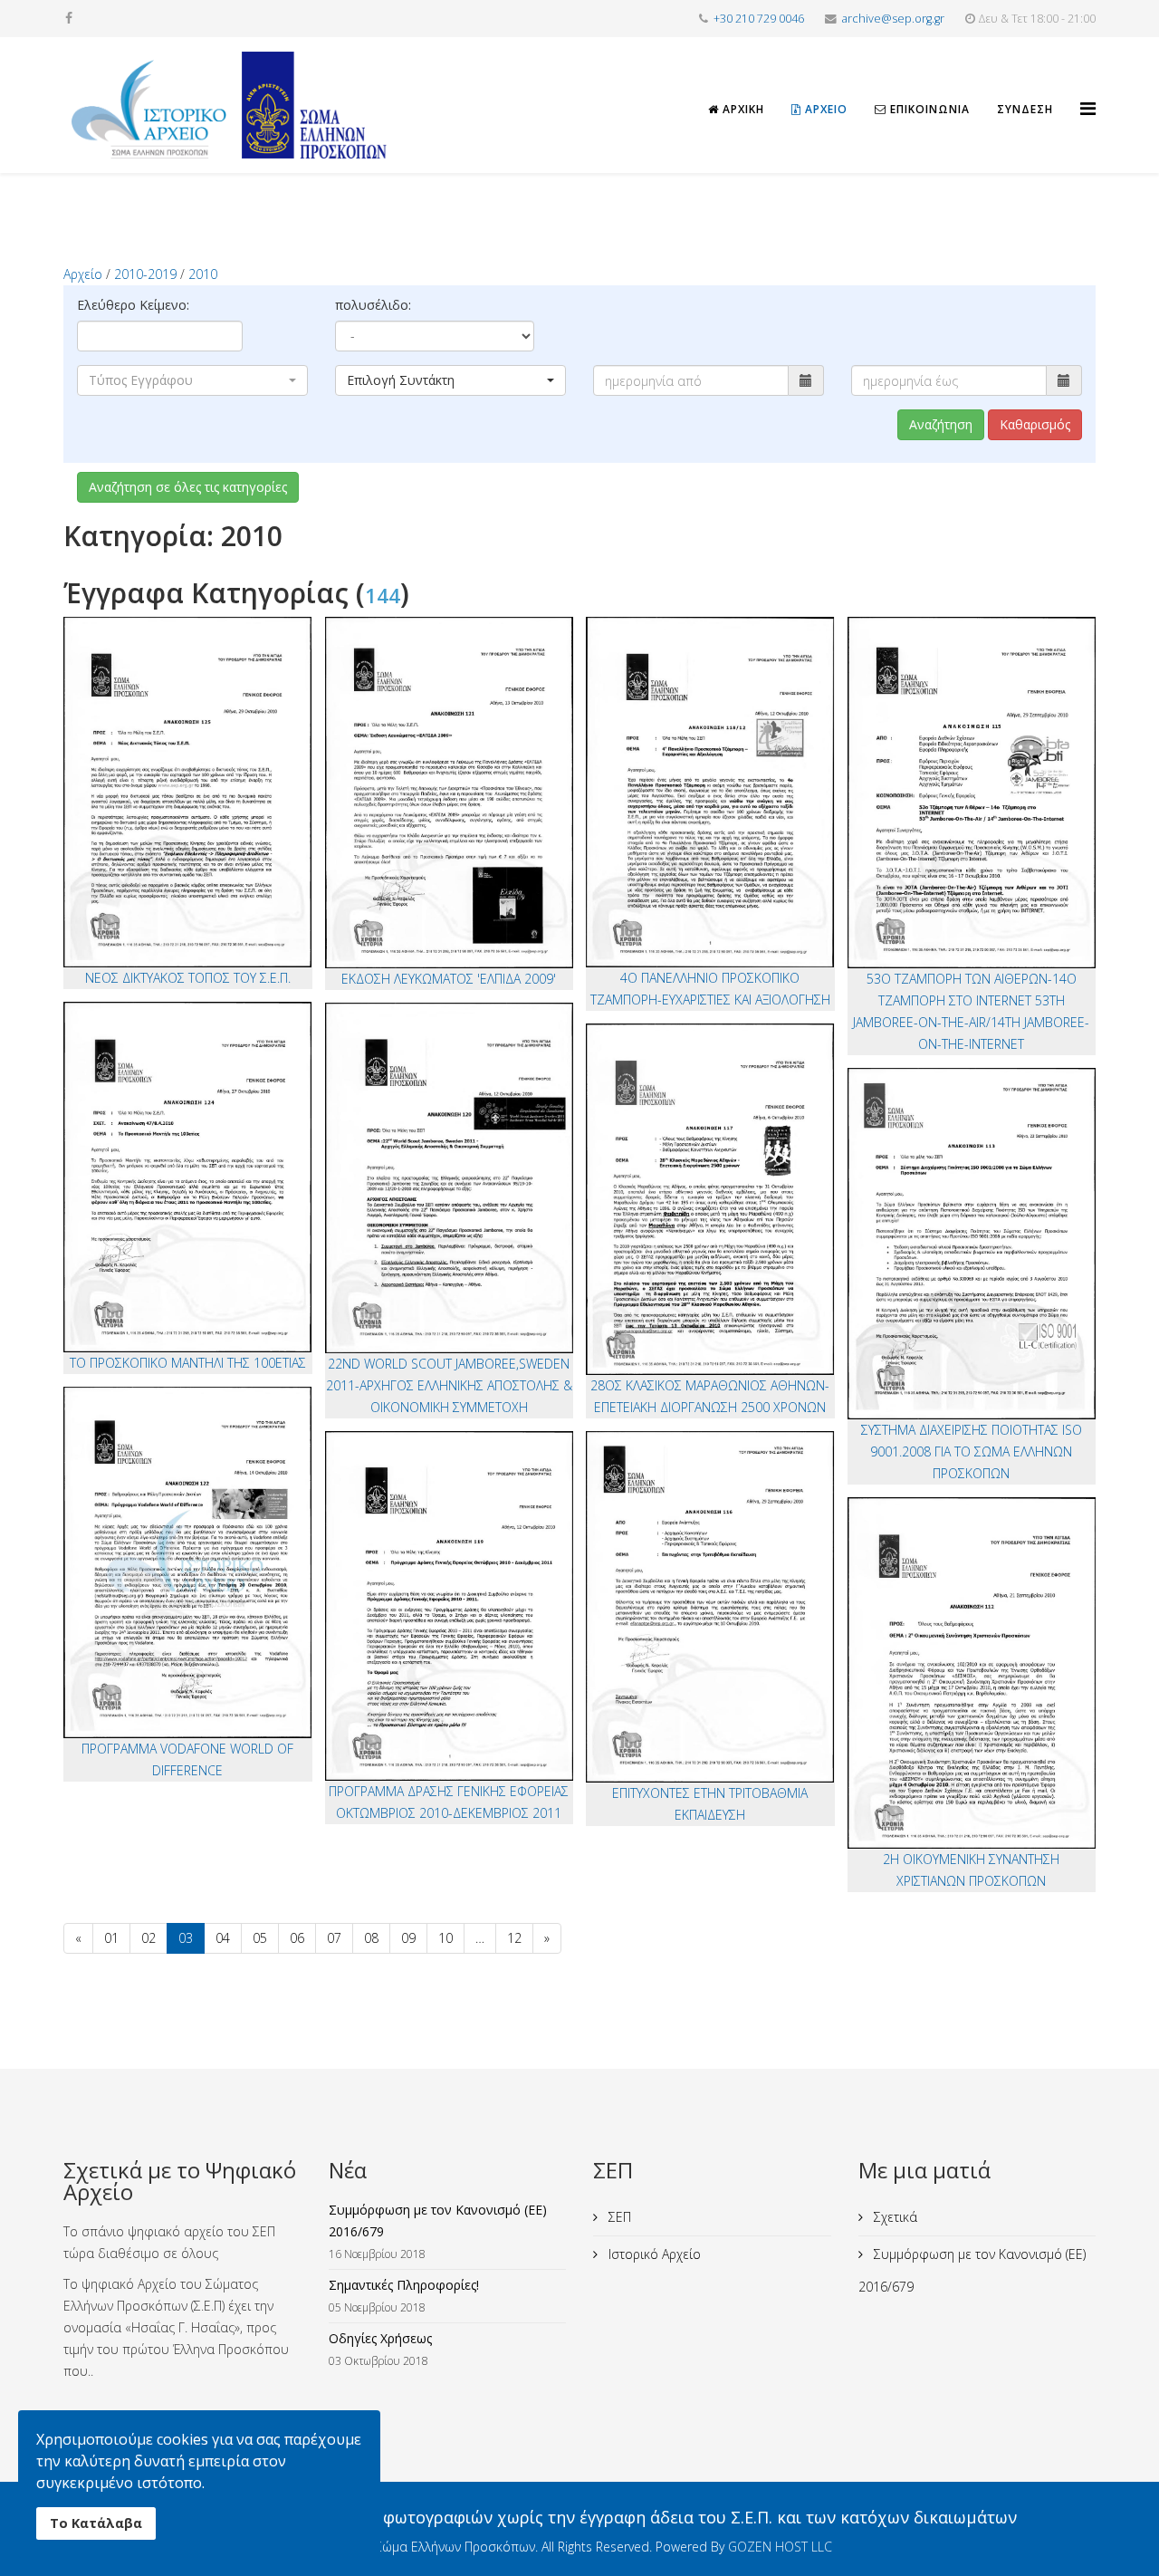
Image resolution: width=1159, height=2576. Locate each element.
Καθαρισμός (1035, 424)
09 (408, 1938)
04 (223, 1938)
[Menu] (1088, 92)
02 (148, 1938)
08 (371, 1938)
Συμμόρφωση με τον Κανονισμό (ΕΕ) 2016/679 (972, 2270)
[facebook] (69, 18)
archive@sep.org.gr (893, 19)
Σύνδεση (1025, 109)
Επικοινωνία (928, 109)
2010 (203, 274)
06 (297, 1938)
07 (334, 1938)
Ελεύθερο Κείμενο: (133, 305)
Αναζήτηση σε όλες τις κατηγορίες (188, 487)
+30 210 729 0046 (759, 19)
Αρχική (742, 109)
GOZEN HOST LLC (780, 2547)
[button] (192, 380)
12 (514, 1938)
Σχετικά (894, 2217)
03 (186, 1938)
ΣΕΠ (618, 2217)
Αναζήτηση (941, 424)
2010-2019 (145, 274)
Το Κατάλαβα (96, 2523)
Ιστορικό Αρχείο (653, 2254)
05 (260, 1938)
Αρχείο (824, 109)
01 (111, 1938)
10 (445, 1938)
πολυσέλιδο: (373, 305)
